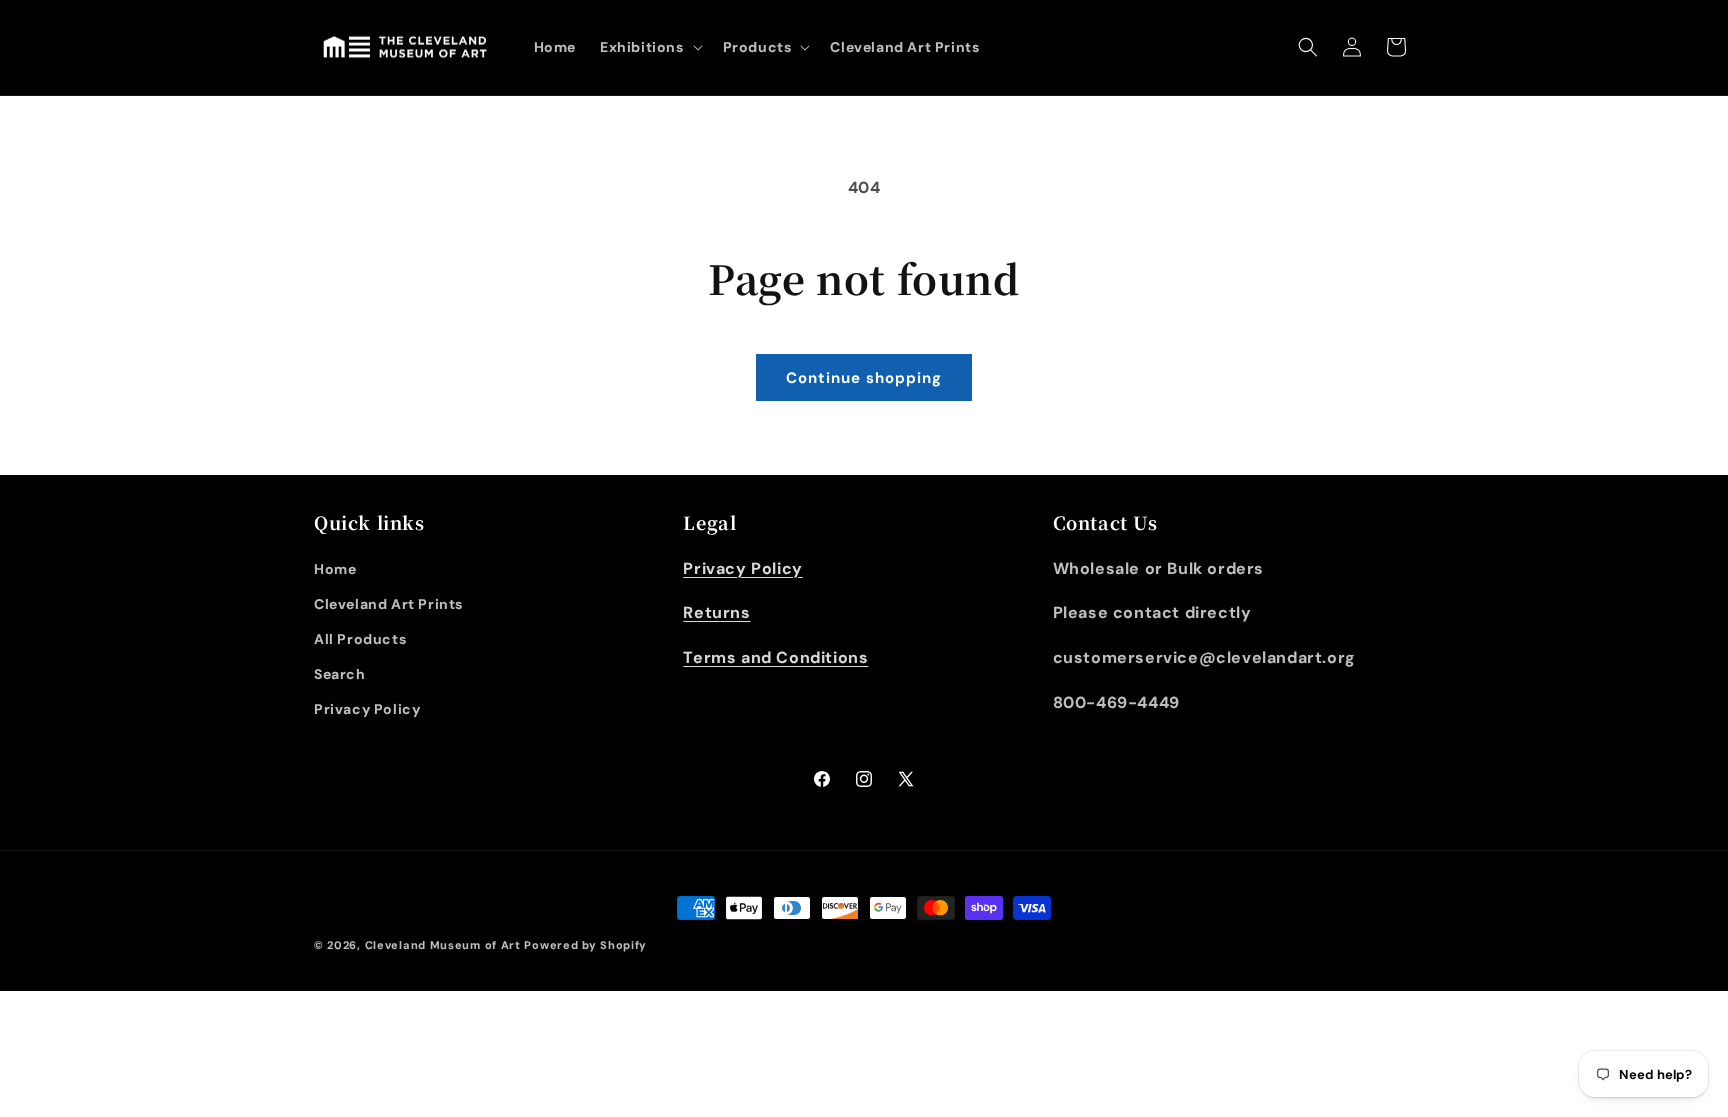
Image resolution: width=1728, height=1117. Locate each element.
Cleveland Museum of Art (443, 945)
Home (335, 569)
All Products (360, 639)
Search (340, 674)
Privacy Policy (367, 709)
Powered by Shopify (585, 945)
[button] (649, 47)
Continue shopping (864, 378)
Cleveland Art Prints (388, 604)
